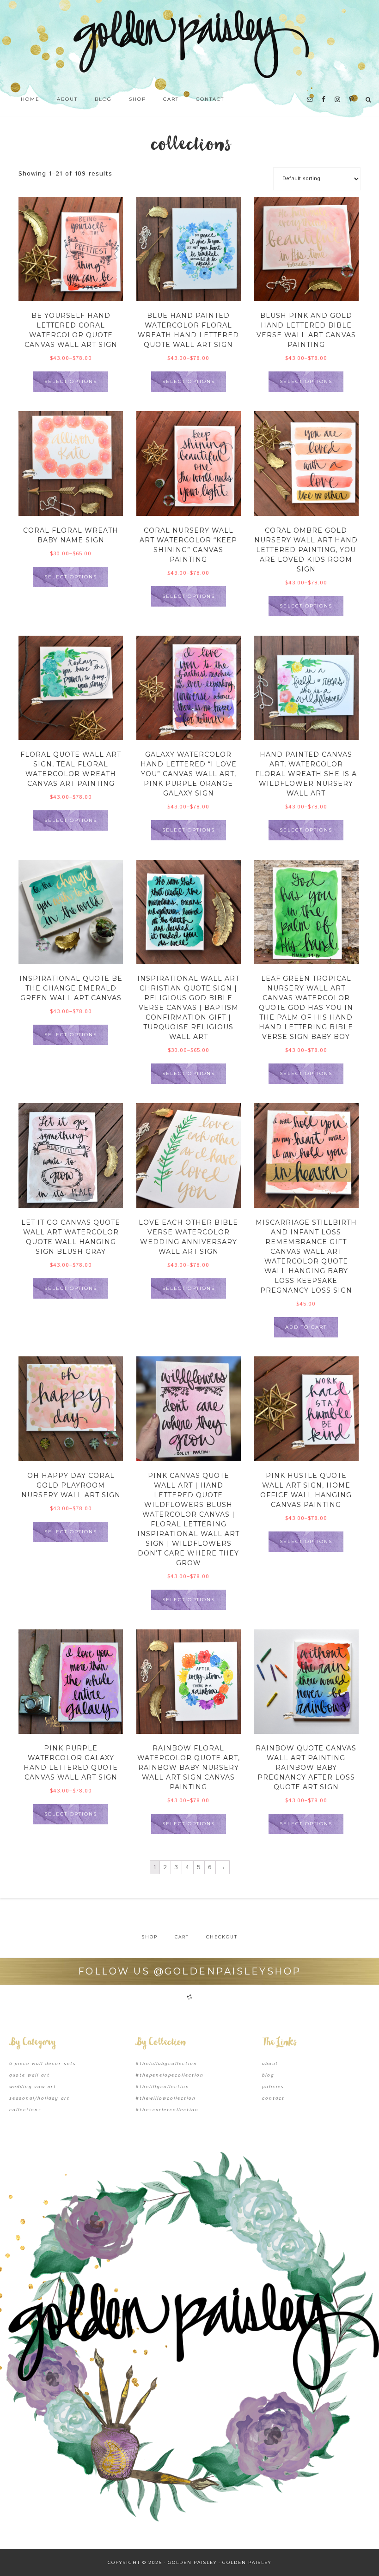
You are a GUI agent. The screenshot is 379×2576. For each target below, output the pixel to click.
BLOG (268, 2075)
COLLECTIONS (25, 2110)
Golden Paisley (189, 44)
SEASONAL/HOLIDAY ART (40, 2098)
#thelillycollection (162, 2087)
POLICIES (273, 2087)
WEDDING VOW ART (33, 2087)
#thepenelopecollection (170, 2075)
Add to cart (306, 1327)
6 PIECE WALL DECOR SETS (43, 2064)
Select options (71, 381)
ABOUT (270, 2064)
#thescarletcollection (167, 2110)
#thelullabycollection (166, 2064)
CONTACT (273, 2098)
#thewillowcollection (166, 2098)
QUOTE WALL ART (30, 2075)
